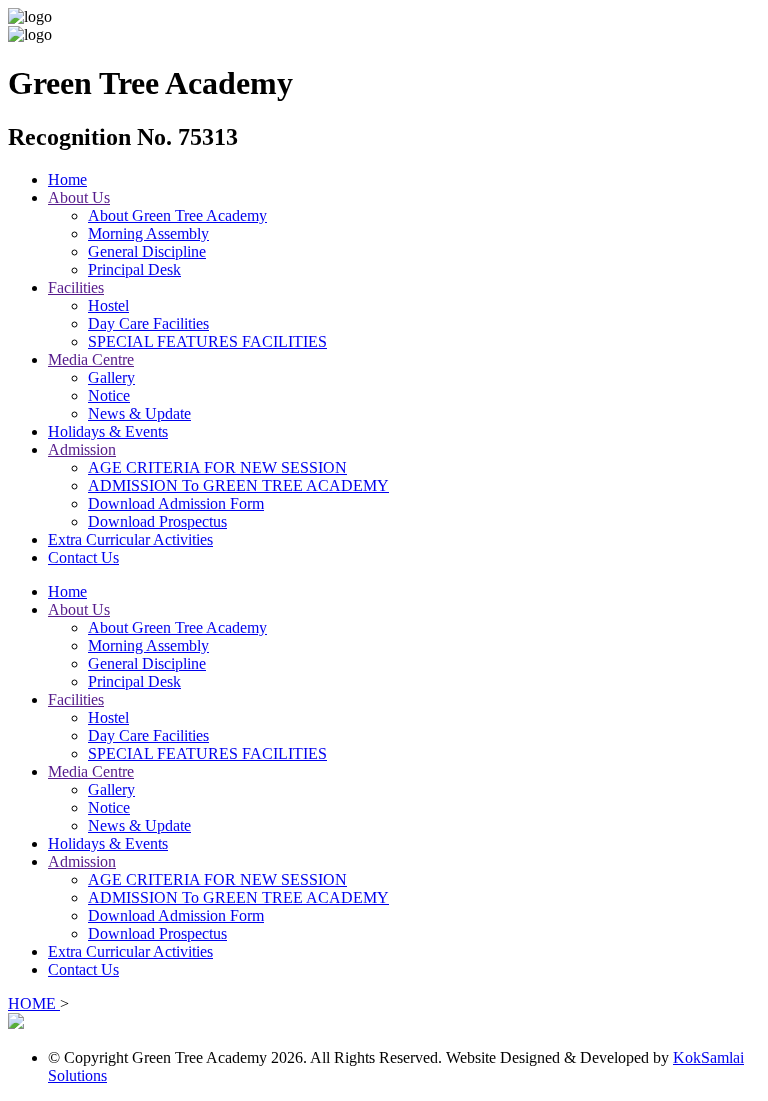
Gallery (111, 377)
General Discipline (147, 251)
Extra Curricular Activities (130, 539)
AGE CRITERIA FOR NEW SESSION (217, 467)
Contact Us (83, 557)
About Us (79, 197)
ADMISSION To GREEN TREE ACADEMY (238, 485)
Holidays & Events (108, 431)
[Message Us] (16, 1023)
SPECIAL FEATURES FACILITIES (207, 341)
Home (67, 179)
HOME (34, 1003)
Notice (109, 395)
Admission (82, 449)
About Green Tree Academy (177, 215)
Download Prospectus (157, 521)
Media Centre (91, 359)
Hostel (108, 305)
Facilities (76, 287)
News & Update (139, 413)
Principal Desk (134, 269)
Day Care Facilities (148, 323)
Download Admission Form (176, 503)
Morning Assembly (148, 233)
